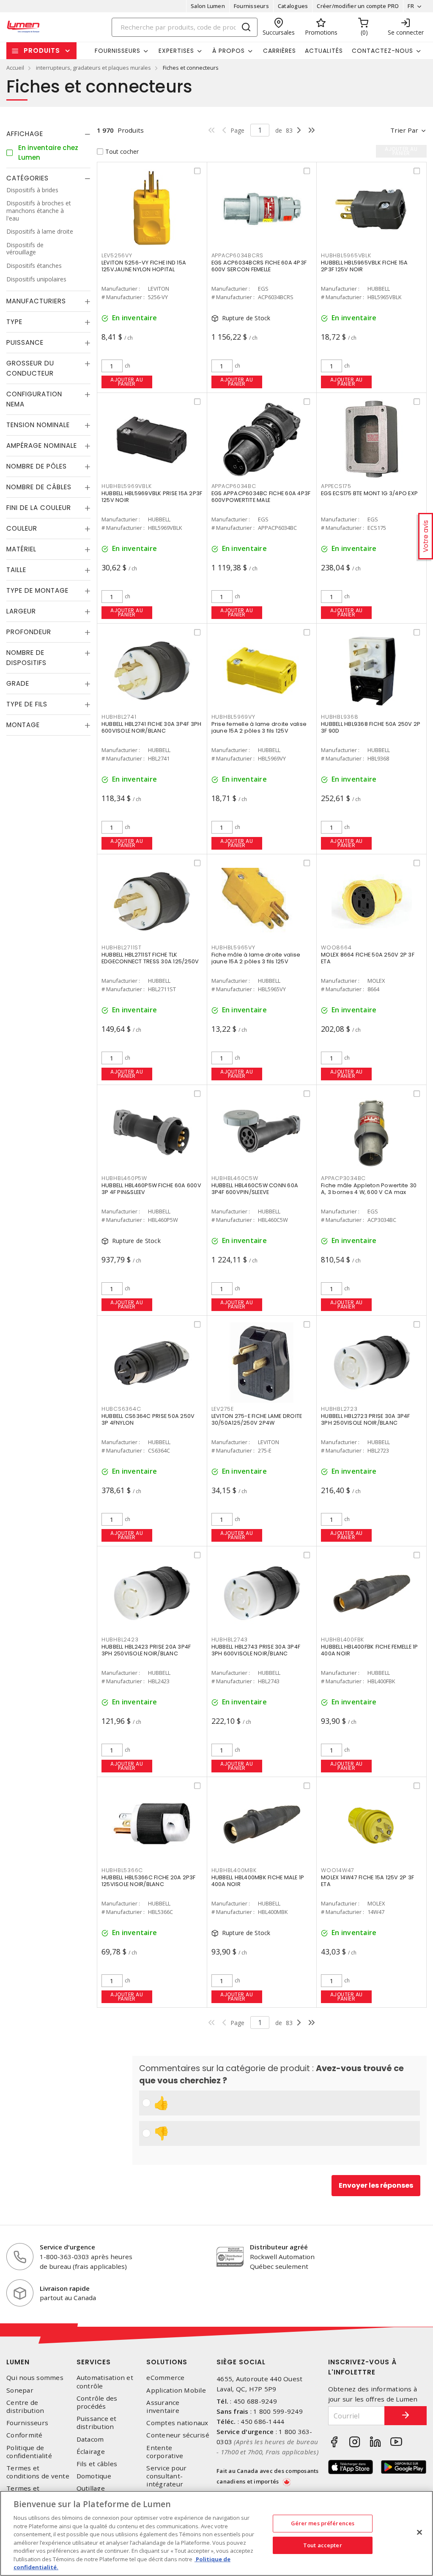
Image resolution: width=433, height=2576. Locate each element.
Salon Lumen (208, 6)
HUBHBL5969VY (233, 717)
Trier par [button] (404, 130)
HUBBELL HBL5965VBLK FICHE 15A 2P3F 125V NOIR (364, 266)
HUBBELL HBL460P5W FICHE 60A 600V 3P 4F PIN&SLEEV (151, 1189)
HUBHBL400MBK (234, 1870)
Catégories (27, 178)
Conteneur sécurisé (178, 2435)
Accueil (15, 68)
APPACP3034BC (343, 1178)
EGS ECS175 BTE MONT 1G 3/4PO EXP (369, 493)
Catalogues (293, 6)
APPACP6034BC (234, 486)
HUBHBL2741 (119, 717)
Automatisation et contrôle (105, 2382)
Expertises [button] (176, 51)
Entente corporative (165, 2452)
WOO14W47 (338, 1870)
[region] (216, 2533)
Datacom (90, 2439)
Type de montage (37, 590)
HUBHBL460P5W (124, 1178)
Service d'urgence (67, 2247)
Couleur (22, 528)
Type (14, 322)
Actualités (324, 51)
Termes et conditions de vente (38, 2472)
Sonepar (20, 2390)
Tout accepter (323, 2545)
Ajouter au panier (127, 382)
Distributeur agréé (279, 2247)
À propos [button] (229, 51)
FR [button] (411, 6)
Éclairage (91, 2452)
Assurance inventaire (163, 2407)
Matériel (21, 549)
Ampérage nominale (42, 446)
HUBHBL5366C (122, 1870)
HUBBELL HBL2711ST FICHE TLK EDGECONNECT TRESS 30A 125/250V (150, 958)
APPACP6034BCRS (238, 255)
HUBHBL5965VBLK (346, 255)
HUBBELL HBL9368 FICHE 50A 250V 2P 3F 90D (371, 727)
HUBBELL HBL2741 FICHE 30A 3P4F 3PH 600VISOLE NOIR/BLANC (152, 727)
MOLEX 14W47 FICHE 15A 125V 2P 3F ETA (367, 1881)
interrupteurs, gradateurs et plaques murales (93, 68)
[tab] (48, 134)
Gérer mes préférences (323, 2523)
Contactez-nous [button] (382, 51)
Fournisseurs (251, 6)
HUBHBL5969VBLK (127, 486)
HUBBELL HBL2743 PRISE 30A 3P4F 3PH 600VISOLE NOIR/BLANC (256, 1650)
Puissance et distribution (97, 2423)
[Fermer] (419, 2532)
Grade (18, 683)
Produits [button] (42, 50)
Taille (16, 570)
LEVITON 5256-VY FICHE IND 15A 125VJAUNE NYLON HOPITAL (144, 266)
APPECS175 (336, 486)
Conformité (25, 2435)
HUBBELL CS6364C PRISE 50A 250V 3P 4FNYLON (148, 1419)
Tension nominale (38, 425)
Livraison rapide (65, 2288)
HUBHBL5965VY (233, 947)
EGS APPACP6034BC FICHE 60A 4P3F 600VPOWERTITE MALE (261, 497)
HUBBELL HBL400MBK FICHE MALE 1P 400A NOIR (258, 1881)
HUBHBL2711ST (122, 947)
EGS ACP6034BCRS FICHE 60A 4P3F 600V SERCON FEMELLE (259, 266)
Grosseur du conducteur (30, 368)
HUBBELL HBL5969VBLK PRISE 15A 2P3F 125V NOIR (152, 497)
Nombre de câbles (39, 487)
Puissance (25, 342)
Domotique (94, 2476)
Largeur (21, 611)
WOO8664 (336, 947)
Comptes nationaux (177, 2423)
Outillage (91, 2488)
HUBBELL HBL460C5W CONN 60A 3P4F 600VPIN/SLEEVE (255, 1189)
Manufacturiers (36, 301)
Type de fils (27, 704)
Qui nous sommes (35, 2378)
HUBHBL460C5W (235, 1178)
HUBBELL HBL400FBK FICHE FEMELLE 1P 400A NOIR (370, 1650)
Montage (23, 725)
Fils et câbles (97, 2464)
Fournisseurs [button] (118, 51)
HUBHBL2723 (339, 1409)
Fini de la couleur (39, 508)
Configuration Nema (34, 399)
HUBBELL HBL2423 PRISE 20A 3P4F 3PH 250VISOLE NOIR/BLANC (146, 1650)
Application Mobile (176, 2390)
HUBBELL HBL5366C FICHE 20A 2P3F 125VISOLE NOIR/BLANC (149, 1881)
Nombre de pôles (37, 466)
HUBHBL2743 (230, 1640)
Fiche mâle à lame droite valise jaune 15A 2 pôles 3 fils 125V (256, 958)
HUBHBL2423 (120, 1640)
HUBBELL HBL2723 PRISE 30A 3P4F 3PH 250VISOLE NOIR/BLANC (366, 1419)
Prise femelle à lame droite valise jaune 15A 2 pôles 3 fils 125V (259, 727)
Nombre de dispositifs (26, 658)
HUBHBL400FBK (343, 1640)
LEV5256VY (117, 255)
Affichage (25, 134)
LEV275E (223, 1409)
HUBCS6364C (121, 1409)
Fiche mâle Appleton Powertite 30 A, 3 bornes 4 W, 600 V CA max (369, 1189)
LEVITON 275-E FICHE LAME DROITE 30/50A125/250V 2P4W (257, 1419)
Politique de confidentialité (29, 2452)
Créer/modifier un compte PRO (358, 6)
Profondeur (29, 632)
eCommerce (165, 2378)
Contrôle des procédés (97, 2402)
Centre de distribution (25, 2407)
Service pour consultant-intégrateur (166, 2476)
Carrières (280, 51)
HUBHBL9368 (340, 717)
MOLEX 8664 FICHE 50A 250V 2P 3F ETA (368, 958)
